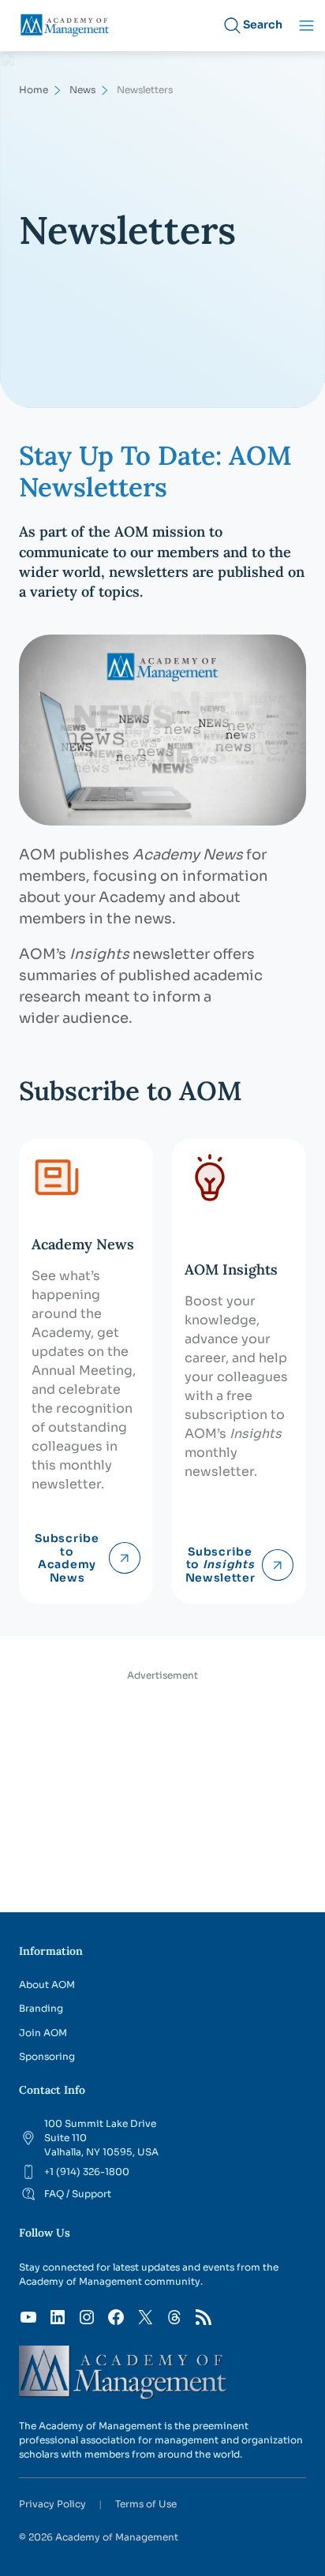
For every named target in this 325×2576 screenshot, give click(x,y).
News (82, 90)
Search (263, 24)
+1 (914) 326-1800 (87, 2172)
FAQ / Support (78, 2194)
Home (34, 90)
